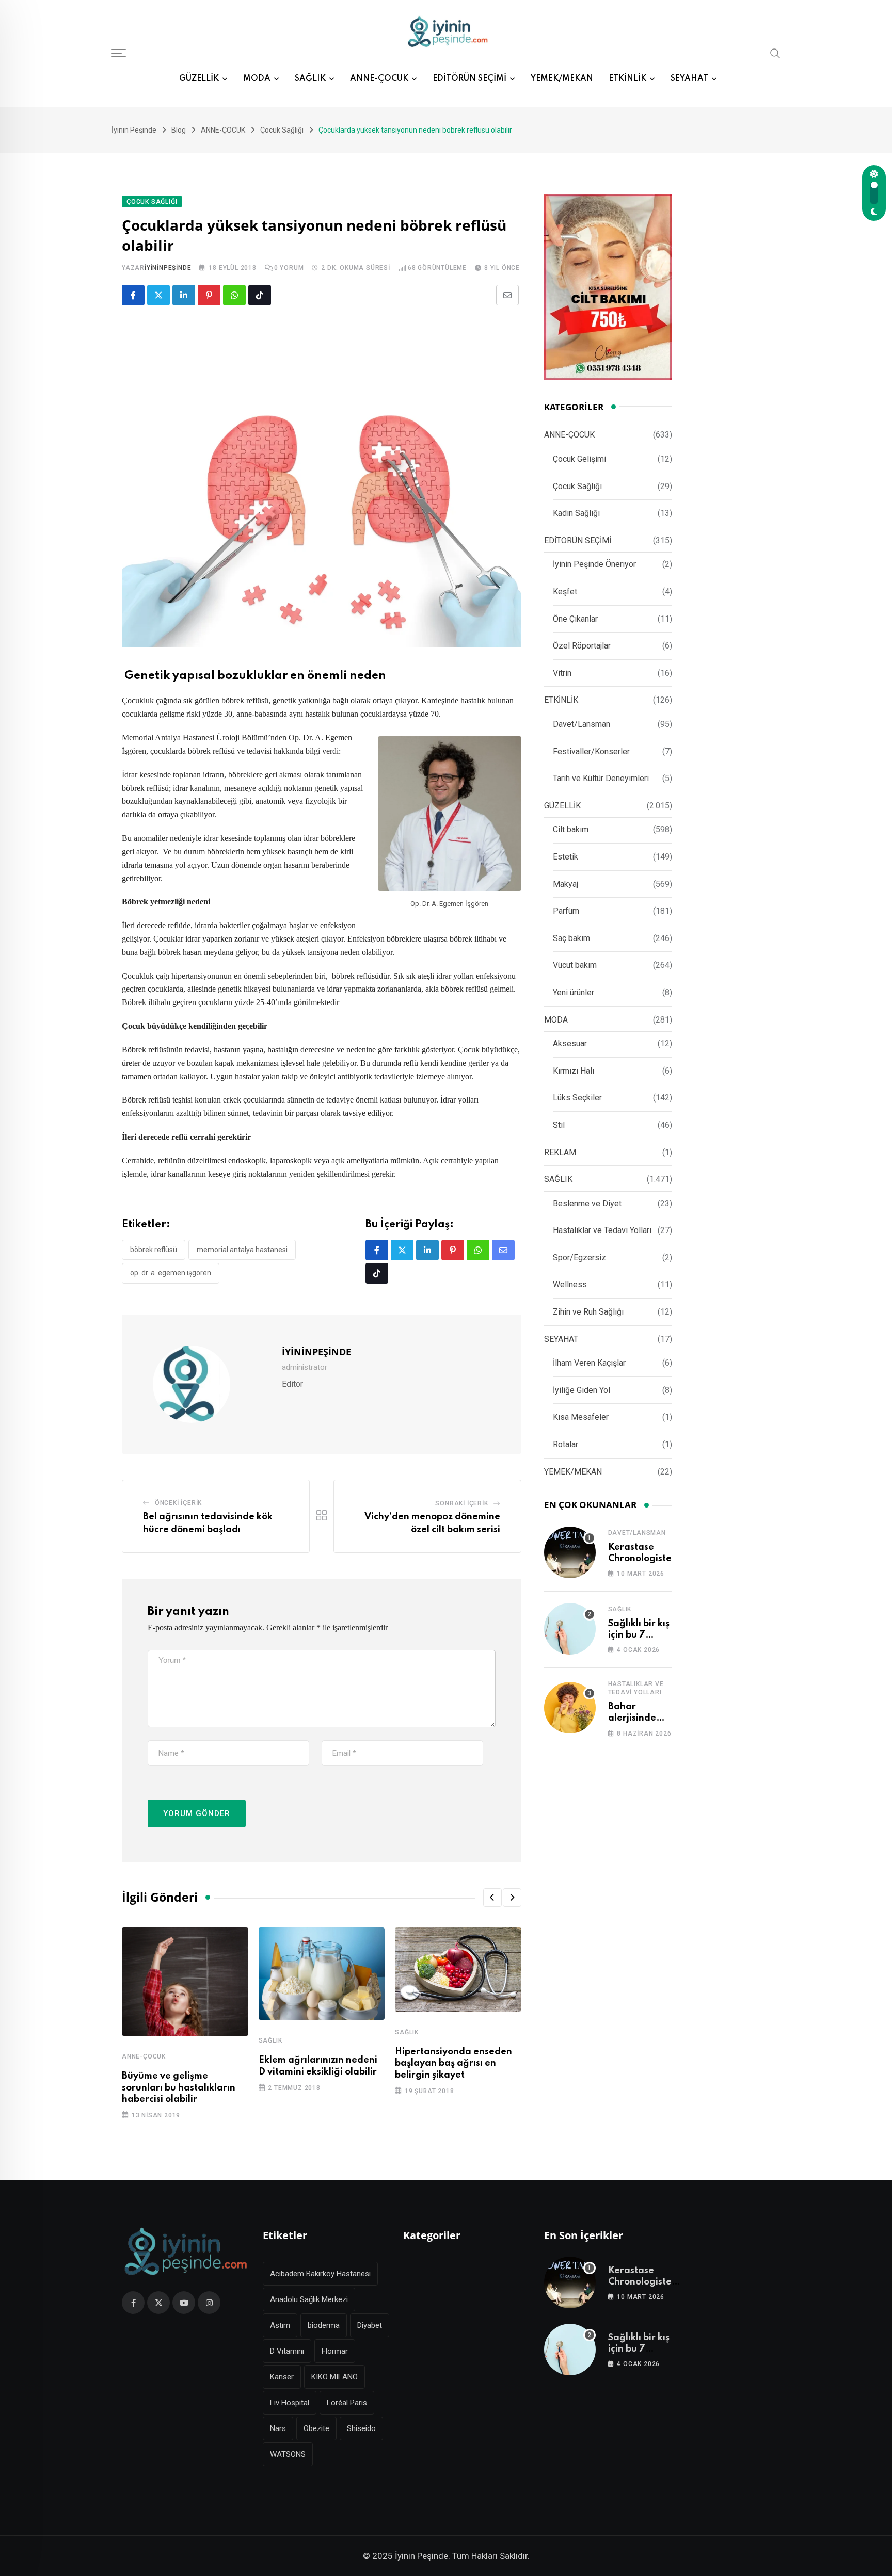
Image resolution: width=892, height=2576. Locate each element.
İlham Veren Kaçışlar (589, 1363)
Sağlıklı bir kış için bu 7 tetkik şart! (639, 1635)
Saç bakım (571, 938)
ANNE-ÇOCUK (379, 79)
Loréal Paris (347, 2403)
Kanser (282, 2377)
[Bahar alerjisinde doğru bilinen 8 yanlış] (570, 1708)
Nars (278, 2428)
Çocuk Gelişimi (579, 459)
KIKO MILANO (334, 2377)
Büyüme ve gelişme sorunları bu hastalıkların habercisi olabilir (179, 2088)
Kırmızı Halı (574, 1071)
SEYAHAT (689, 79)
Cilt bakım (571, 829)
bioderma (324, 2325)
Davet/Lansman (582, 724)
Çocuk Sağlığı (577, 486)
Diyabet (370, 2325)
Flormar (335, 2351)
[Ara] (775, 53)
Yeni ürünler (574, 992)
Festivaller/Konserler (591, 751)
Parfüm (566, 911)
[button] (492, 1898)
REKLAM (560, 1152)
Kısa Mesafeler (581, 1417)
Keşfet (565, 592)
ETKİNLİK (627, 79)
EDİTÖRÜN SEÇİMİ (469, 79)
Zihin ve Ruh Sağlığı (588, 1312)
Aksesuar (570, 1043)
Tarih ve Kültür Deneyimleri (601, 778)
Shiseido (361, 2428)
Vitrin (562, 673)
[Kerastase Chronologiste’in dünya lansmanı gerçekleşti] (570, 1552)
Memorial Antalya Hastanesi (242, 1250)
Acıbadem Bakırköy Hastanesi (320, 2274)
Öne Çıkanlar (575, 619)
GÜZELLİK (199, 79)
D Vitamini (287, 2351)
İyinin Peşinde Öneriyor (594, 564)
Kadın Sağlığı (576, 513)
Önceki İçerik (178, 1503)
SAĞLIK (310, 79)
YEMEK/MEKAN (562, 79)
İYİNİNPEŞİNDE (168, 268)
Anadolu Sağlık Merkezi (309, 2299)
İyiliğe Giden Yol (582, 1390)
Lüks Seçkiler (577, 1098)
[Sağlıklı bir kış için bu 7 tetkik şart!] (570, 1629)
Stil (559, 1125)
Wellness (570, 1284)
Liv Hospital (290, 2403)
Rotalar (566, 1444)
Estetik (566, 857)
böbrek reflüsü (154, 1250)
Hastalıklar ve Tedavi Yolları (602, 1230)
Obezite (316, 2428)
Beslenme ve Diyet (587, 1203)
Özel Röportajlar (582, 646)
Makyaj (566, 884)
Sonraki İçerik (461, 1503)
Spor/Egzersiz (579, 1258)
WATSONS (288, 2454)
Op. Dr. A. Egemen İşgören (171, 1273)
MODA (257, 79)
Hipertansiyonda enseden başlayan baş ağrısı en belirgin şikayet (453, 2063)
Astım (280, 2325)
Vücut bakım (575, 965)
